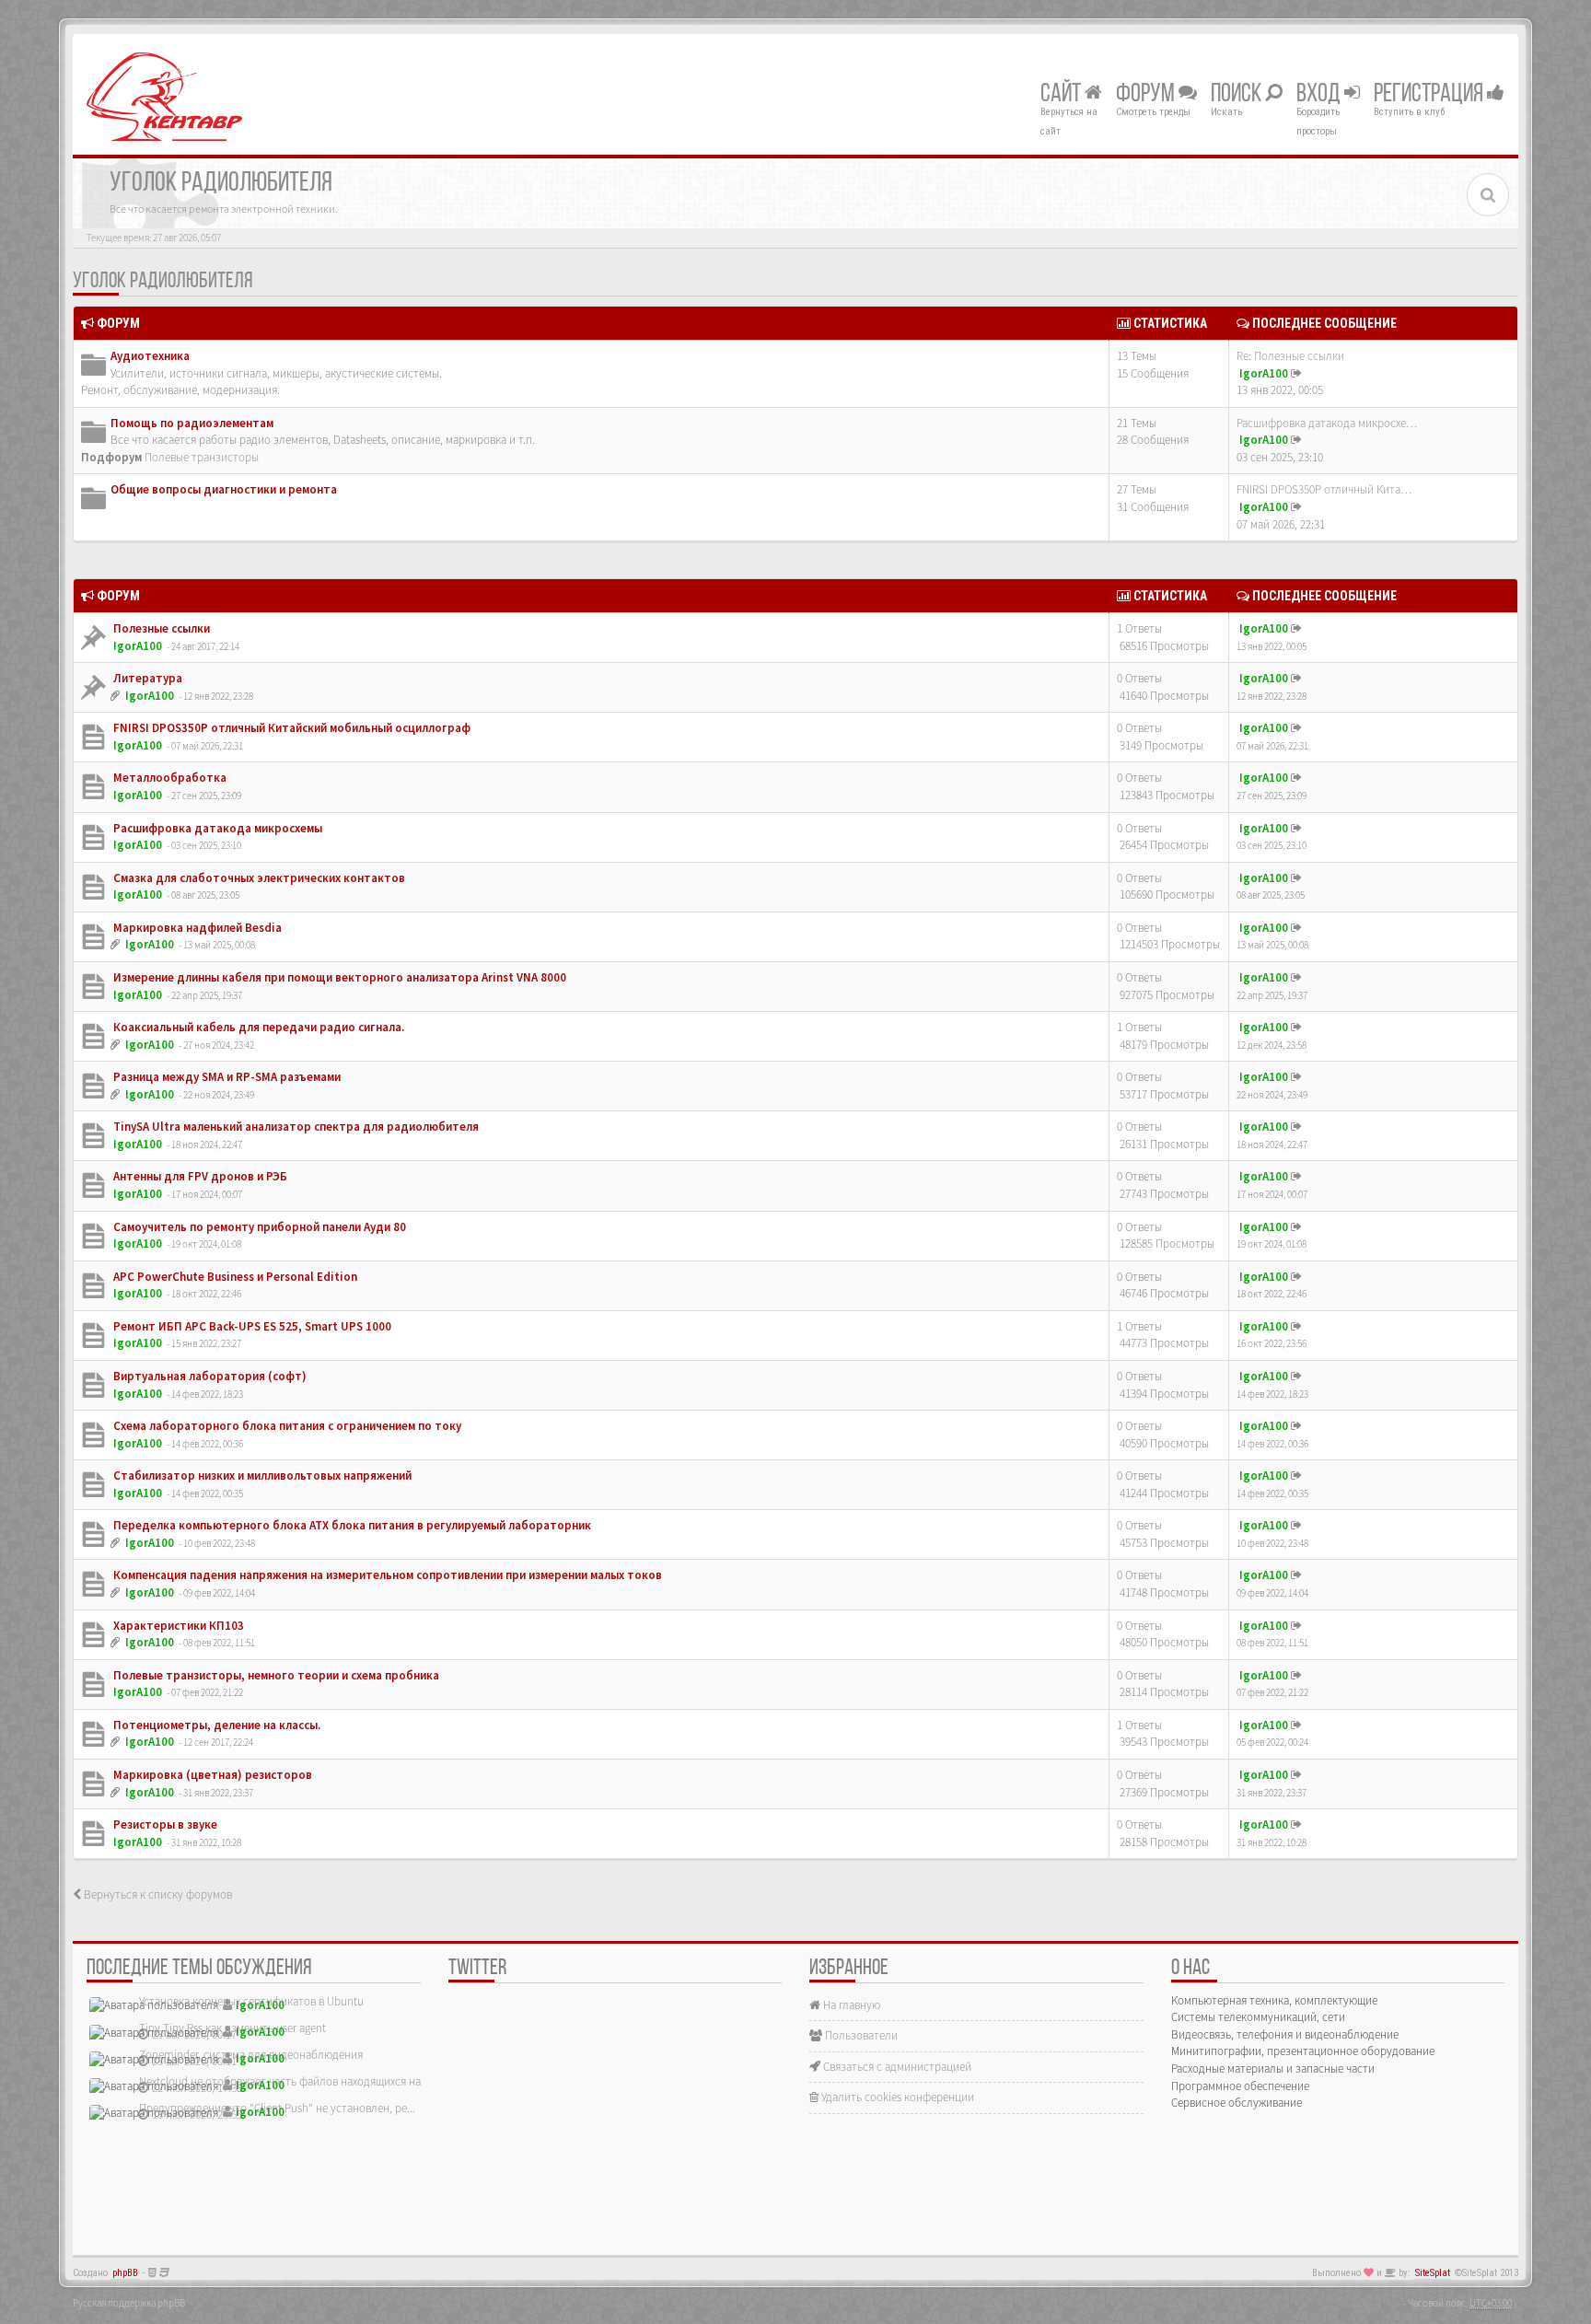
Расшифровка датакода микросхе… (1327, 423)
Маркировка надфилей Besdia (196, 928)
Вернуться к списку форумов (157, 1894)
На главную (850, 2005)
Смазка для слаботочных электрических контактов (258, 878)
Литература (146, 678)
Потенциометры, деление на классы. (215, 1725)
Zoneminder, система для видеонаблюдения (251, 2055)
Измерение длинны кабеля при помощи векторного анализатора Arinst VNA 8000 (338, 977)
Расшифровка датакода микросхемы (216, 828)
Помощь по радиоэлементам (192, 423)
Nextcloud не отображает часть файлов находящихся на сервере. (303, 2081)
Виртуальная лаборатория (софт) (209, 1376)
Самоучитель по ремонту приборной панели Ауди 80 (258, 1227)
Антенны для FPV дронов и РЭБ (199, 1176)
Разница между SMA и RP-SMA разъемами (226, 1077)
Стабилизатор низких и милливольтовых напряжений (261, 1476)
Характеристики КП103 (177, 1626)
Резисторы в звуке (164, 1824)
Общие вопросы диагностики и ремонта (224, 489)
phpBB (125, 2273)
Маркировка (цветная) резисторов (211, 1775)
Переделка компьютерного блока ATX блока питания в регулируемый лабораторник (351, 1525)
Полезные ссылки (160, 628)
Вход (1320, 95)
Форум (1147, 95)
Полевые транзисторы (202, 457)
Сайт (1063, 95)
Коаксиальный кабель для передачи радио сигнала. (257, 1027)
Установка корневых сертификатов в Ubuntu (251, 2001)
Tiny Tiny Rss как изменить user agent (232, 2028)
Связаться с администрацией (896, 2067)
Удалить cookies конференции (896, 2097)
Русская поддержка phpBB (129, 2303)
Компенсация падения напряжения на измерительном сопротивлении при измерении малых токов (386, 1575)
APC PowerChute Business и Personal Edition (234, 1277)
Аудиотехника (150, 356)
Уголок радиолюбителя (163, 282)
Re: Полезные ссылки (1290, 356)
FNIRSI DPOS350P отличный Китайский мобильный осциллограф (290, 728)
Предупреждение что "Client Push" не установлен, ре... (277, 2108)
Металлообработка (168, 778)
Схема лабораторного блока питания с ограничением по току (286, 1426)
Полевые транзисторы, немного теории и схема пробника (275, 1675)
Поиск (1238, 95)
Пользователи (860, 2035)
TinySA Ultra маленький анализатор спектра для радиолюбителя (295, 1127)
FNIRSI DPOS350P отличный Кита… (1324, 489)
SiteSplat (1433, 2273)
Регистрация (1430, 95)
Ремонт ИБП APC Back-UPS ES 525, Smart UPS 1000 (251, 1326)
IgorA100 (1264, 373)
